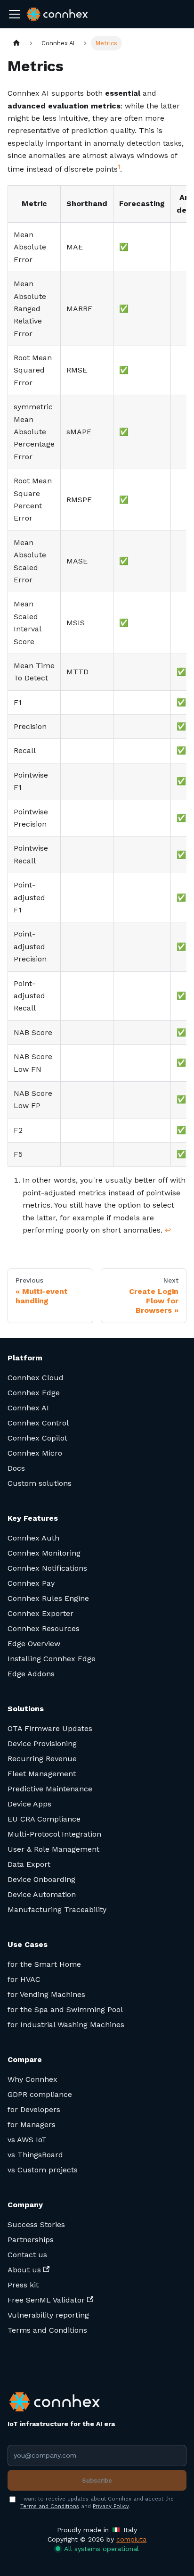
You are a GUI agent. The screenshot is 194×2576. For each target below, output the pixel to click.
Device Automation (42, 1894)
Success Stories (36, 2224)
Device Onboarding (41, 1879)
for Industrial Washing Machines (66, 2025)
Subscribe (97, 2481)
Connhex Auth (33, 1538)
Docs (16, 1468)
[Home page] (16, 43)
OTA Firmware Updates (50, 1728)
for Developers (34, 2109)
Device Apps (29, 1804)
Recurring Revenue (42, 1759)
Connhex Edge (34, 1393)
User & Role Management (53, 1849)
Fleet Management (42, 1774)
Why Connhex (32, 2079)
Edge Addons (31, 1674)
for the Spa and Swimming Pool (65, 2009)
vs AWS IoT (27, 2140)
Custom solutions (40, 1483)
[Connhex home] (61, 2402)
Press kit (23, 2285)
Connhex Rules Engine (48, 1598)
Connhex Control (38, 1423)
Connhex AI (28, 1408)
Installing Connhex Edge (52, 1659)
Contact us (27, 2255)
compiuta (131, 2539)
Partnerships (31, 2240)
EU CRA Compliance (44, 1819)
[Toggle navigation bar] (15, 14)
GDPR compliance (40, 2094)
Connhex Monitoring (44, 1553)
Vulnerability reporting (48, 2315)
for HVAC (24, 1979)
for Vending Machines (46, 1994)
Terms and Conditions (47, 2330)
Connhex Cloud (36, 1378)
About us (24, 2270)
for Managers (32, 2125)
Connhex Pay (31, 1583)
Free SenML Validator (46, 2300)
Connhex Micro (35, 1453)
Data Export (29, 1864)
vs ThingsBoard (35, 2155)
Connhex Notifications (47, 1568)
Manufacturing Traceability (57, 1909)
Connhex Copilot (37, 1438)
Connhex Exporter (40, 1613)
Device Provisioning (42, 1744)
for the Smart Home (44, 1964)
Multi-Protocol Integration (54, 1834)
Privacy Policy (111, 2506)
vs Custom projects (43, 2170)
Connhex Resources (44, 1628)
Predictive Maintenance (50, 1789)
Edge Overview (34, 1644)
